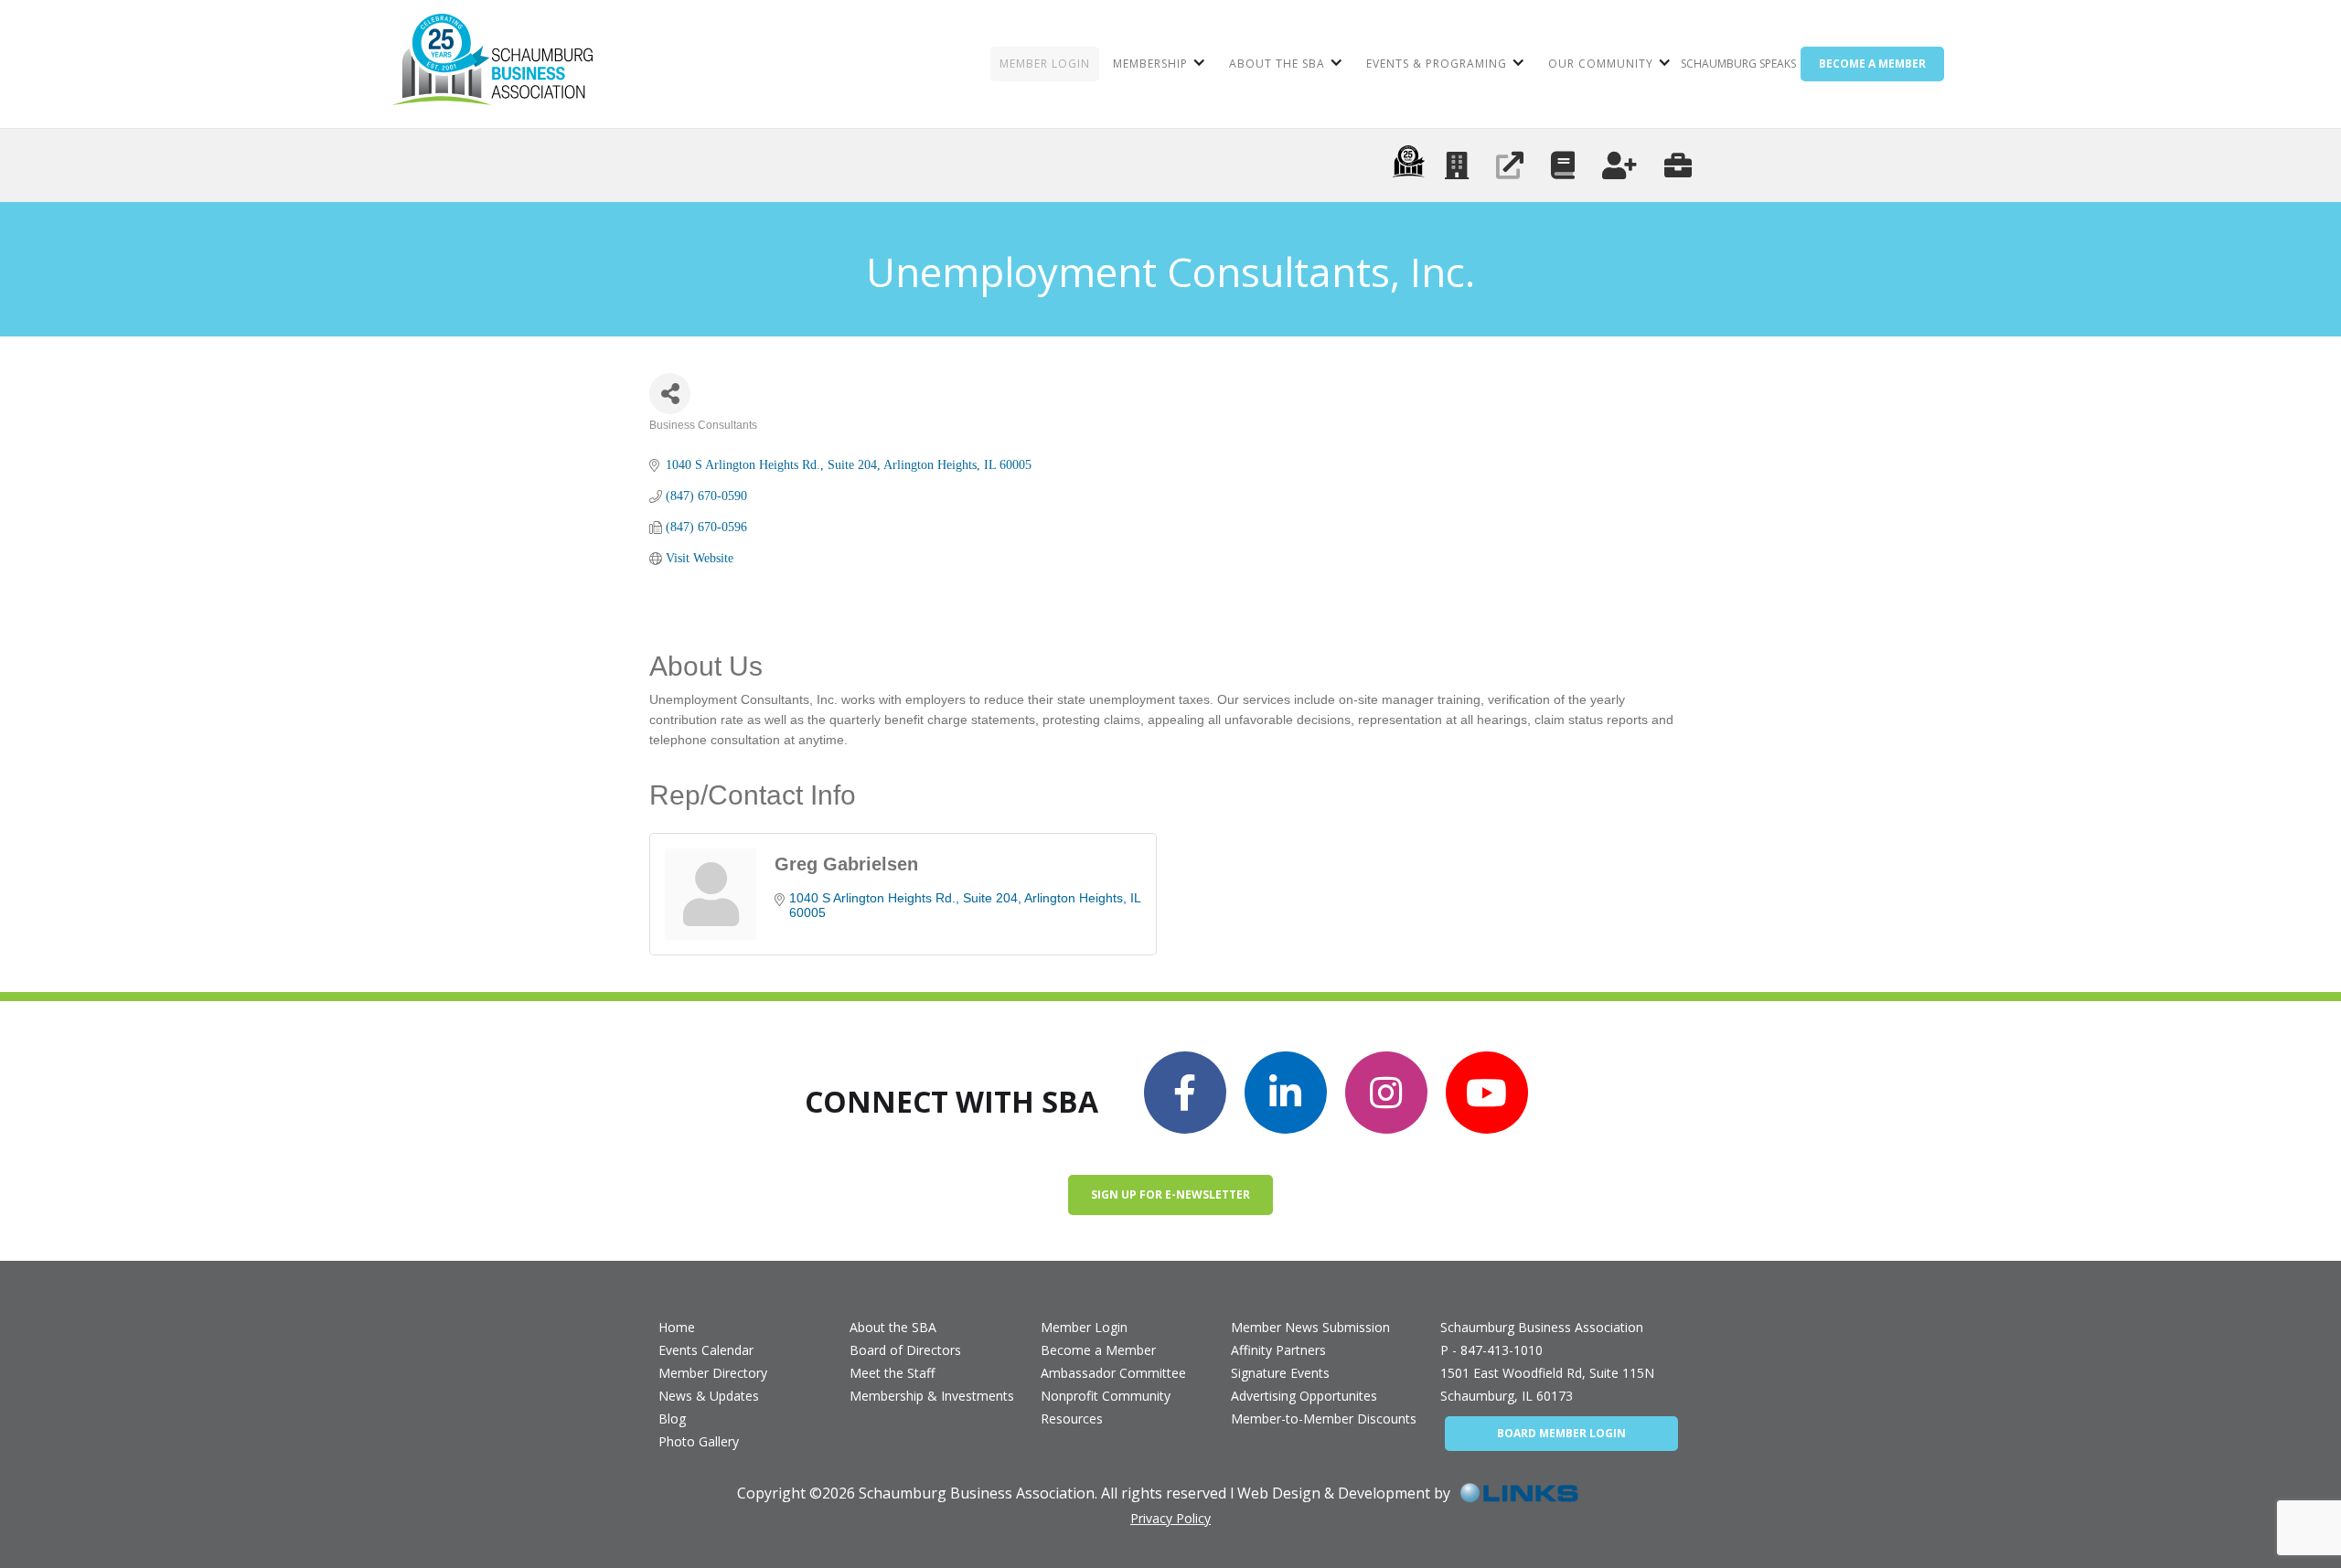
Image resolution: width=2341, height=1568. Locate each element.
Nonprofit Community (1106, 1396)
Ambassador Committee (1113, 1373)
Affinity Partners (1278, 1350)
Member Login (1084, 1327)
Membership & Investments (932, 1396)
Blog (672, 1419)
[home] (492, 64)
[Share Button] (670, 394)
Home (677, 1327)
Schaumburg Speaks (1738, 64)
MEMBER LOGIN (1045, 64)
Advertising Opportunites (1304, 1396)
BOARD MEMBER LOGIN (1561, 1433)
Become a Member (1098, 1350)
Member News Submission (1310, 1327)
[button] (1157, 64)
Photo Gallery (699, 1441)
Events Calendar (706, 1350)
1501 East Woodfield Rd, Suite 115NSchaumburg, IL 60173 (1547, 1384)
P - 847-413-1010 (1491, 1350)
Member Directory (713, 1373)
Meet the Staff (892, 1373)
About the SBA (893, 1327)
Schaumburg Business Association (1542, 1327)
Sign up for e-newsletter (1170, 1195)
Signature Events (1280, 1373)
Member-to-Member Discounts (1324, 1419)
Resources (1072, 1419)
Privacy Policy (1170, 1518)
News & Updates (709, 1396)
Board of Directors (905, 1350)
